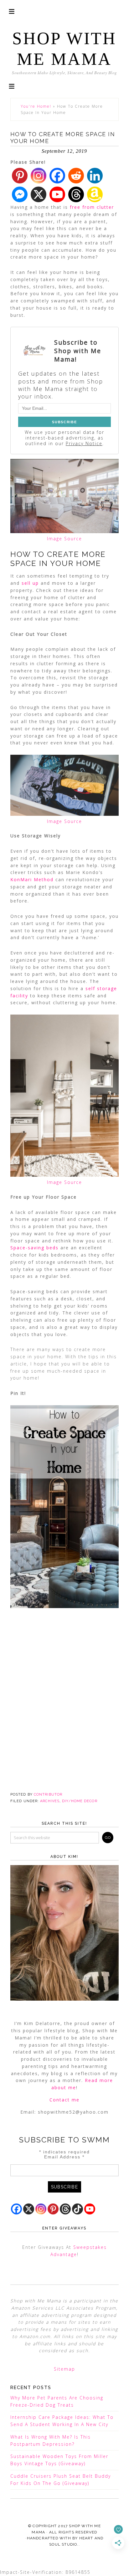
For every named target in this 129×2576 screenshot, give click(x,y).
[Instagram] (39, 176)
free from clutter (92, 207)
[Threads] (76, 194)
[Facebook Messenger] (20, 194)
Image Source (64, 539)
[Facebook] (57, 176)
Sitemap (64, 2369)
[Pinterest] (20, 176)
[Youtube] (57, 194)
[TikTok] (77, 2209)
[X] (39, 194)
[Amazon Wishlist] (95, 194)
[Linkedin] (95, 176)
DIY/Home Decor (80, 1801)
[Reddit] (76, 176)
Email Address (64, 2157)
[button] (12, 86)
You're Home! (36, 106)
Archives (50, 1801)
